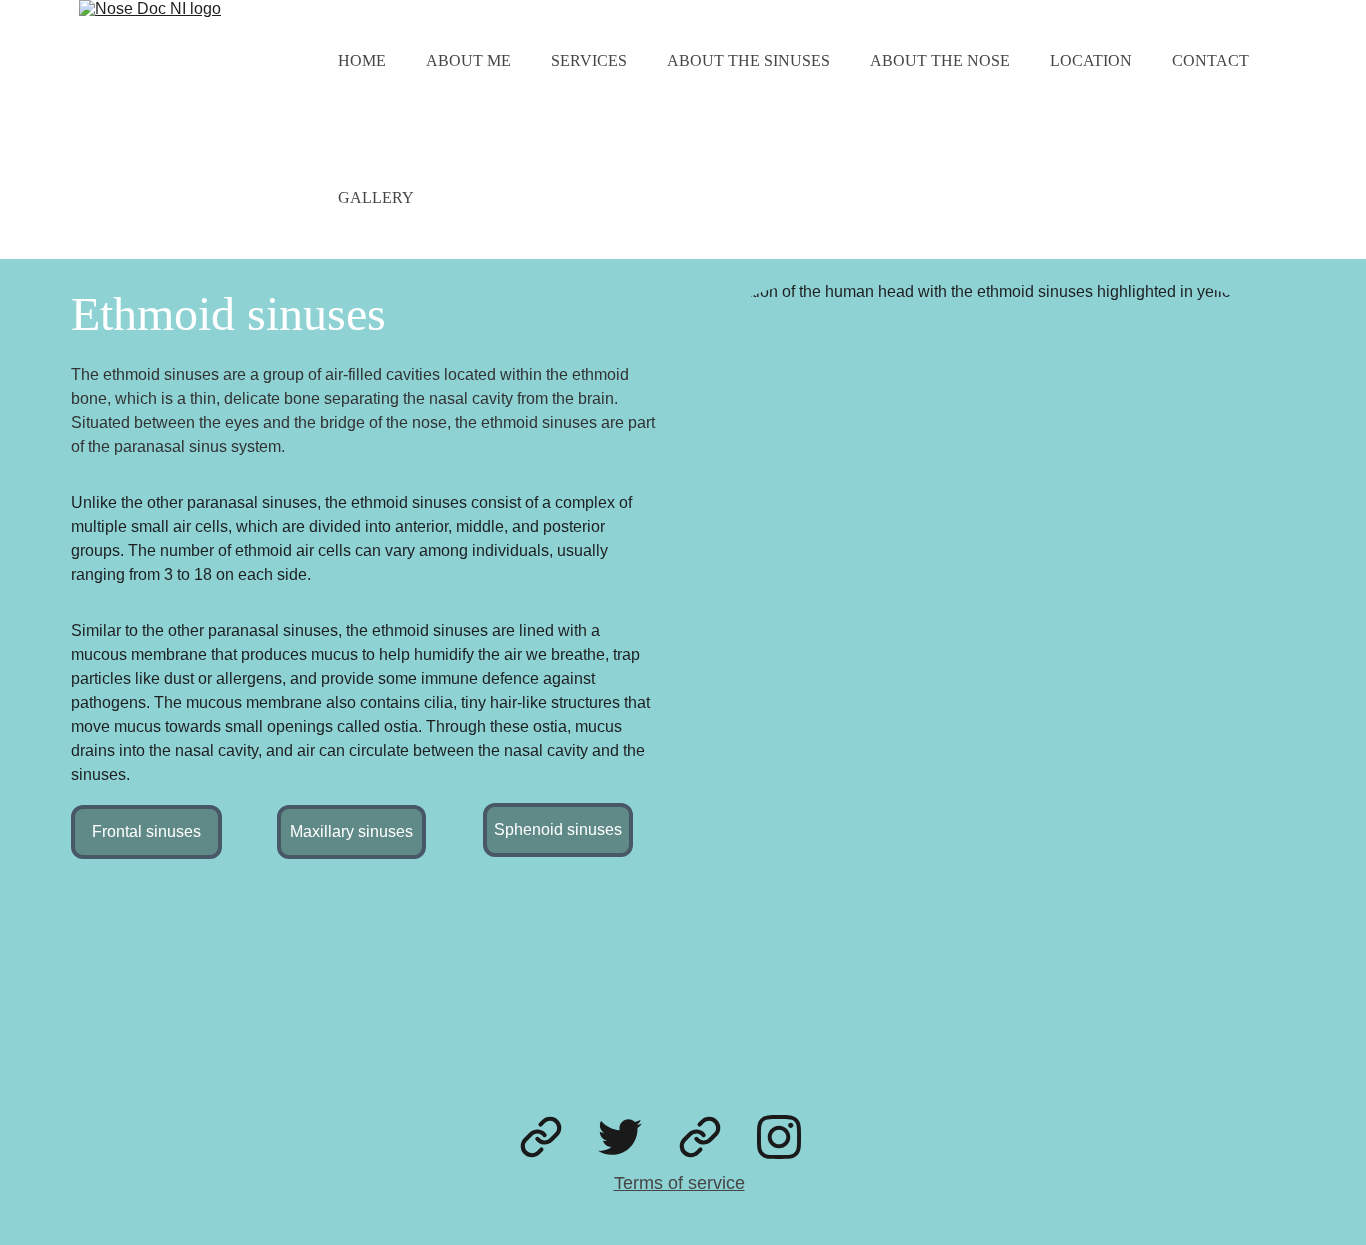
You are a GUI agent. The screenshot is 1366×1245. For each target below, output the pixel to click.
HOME (362, 60)
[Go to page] (541, 1137)
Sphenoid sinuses (558, 829)
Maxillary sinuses (351, 831)
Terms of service (679, 1183)
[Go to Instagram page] (779, 1137)
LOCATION (1091, 60)
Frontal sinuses (146, 831)
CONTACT (1210, 60)
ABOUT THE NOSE (940, 60)
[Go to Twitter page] (620, 1137)
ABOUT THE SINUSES (748, 60)
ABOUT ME (468, 60)
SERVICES (589, 60)
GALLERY (376, 197)
